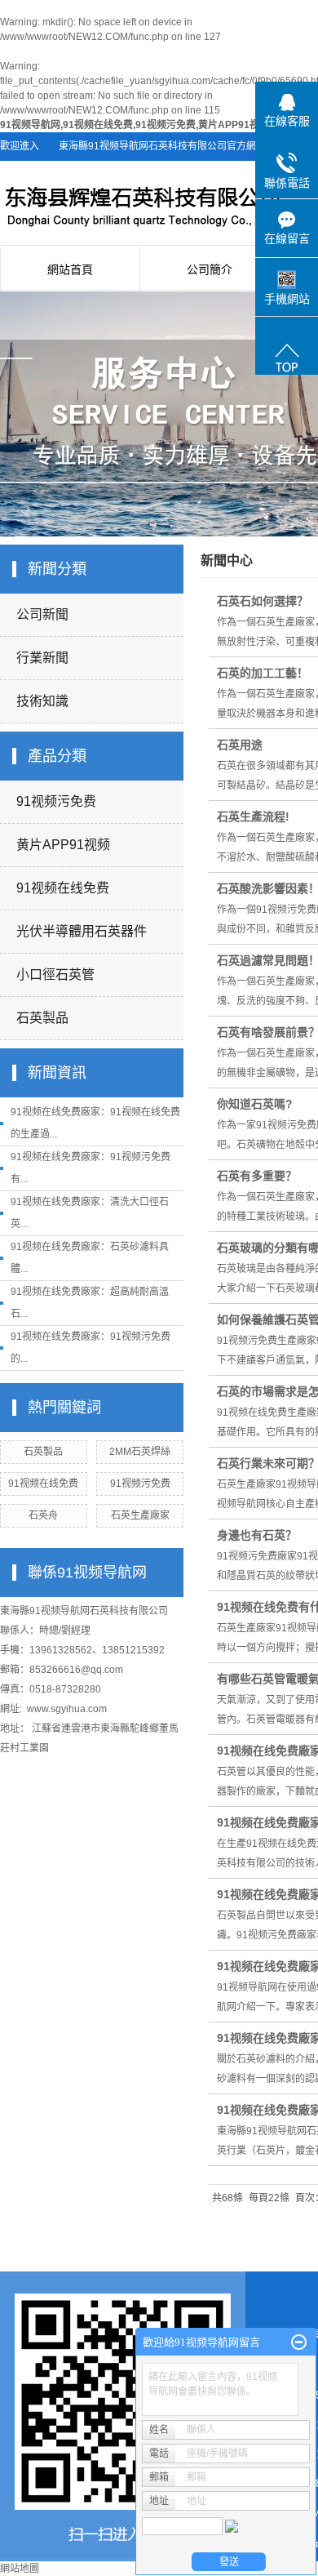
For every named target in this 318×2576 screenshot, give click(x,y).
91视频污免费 (56, 801)
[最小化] (299, 2342)
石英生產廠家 (140, 1515)
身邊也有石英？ (257, 1535)
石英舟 (43, 1515)
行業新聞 (42, 658)
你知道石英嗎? (255, 1104)
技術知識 (42, 701)
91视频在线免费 (63, 888)
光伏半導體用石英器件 (82, 931)
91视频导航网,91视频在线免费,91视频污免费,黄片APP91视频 (135, 125)
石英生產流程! (253, 816)
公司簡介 (210, 269)
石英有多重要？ (257, 1176)
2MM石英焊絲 (140, 1452)
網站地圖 (20, 2569)
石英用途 (240, 745)
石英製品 (42, 1018)
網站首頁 (70, 269)
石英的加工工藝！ (263, 673)
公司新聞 (42, 614)
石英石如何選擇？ (263, 601)
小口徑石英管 (55, 974)
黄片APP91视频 (63, 845)
